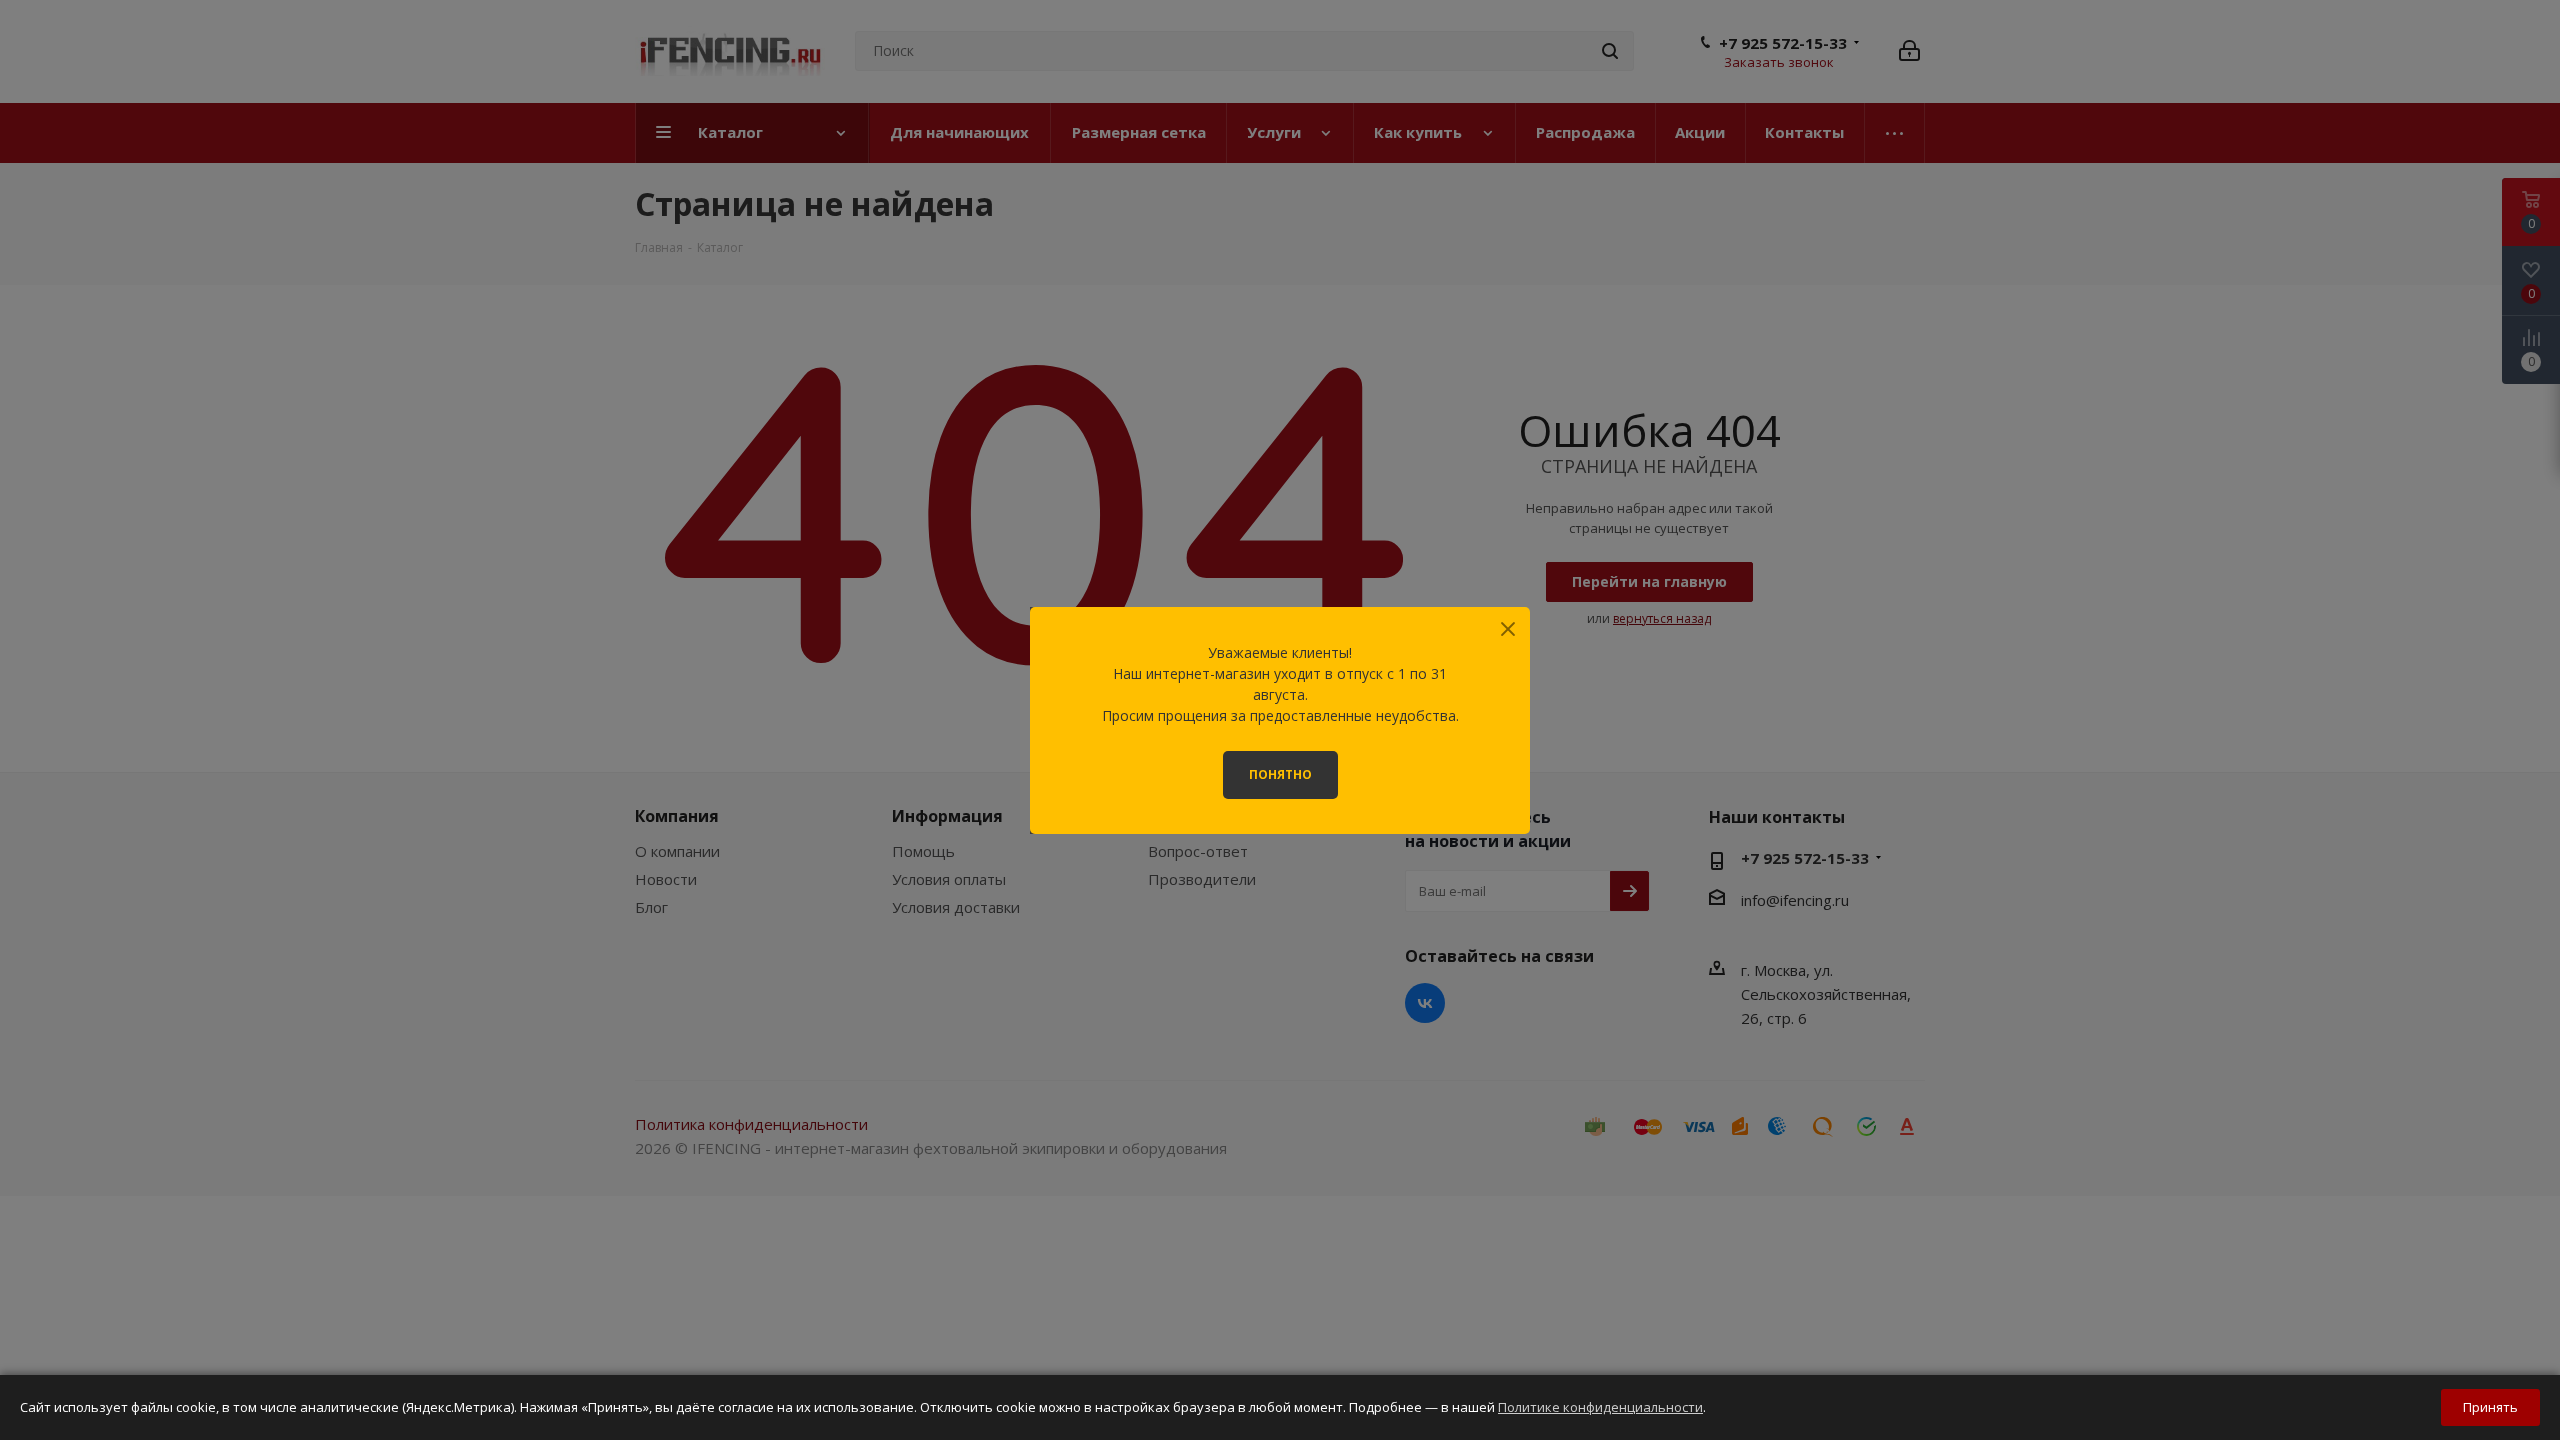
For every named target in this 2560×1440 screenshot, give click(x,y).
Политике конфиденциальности (1600, 1407)
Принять (2490, 1407)
